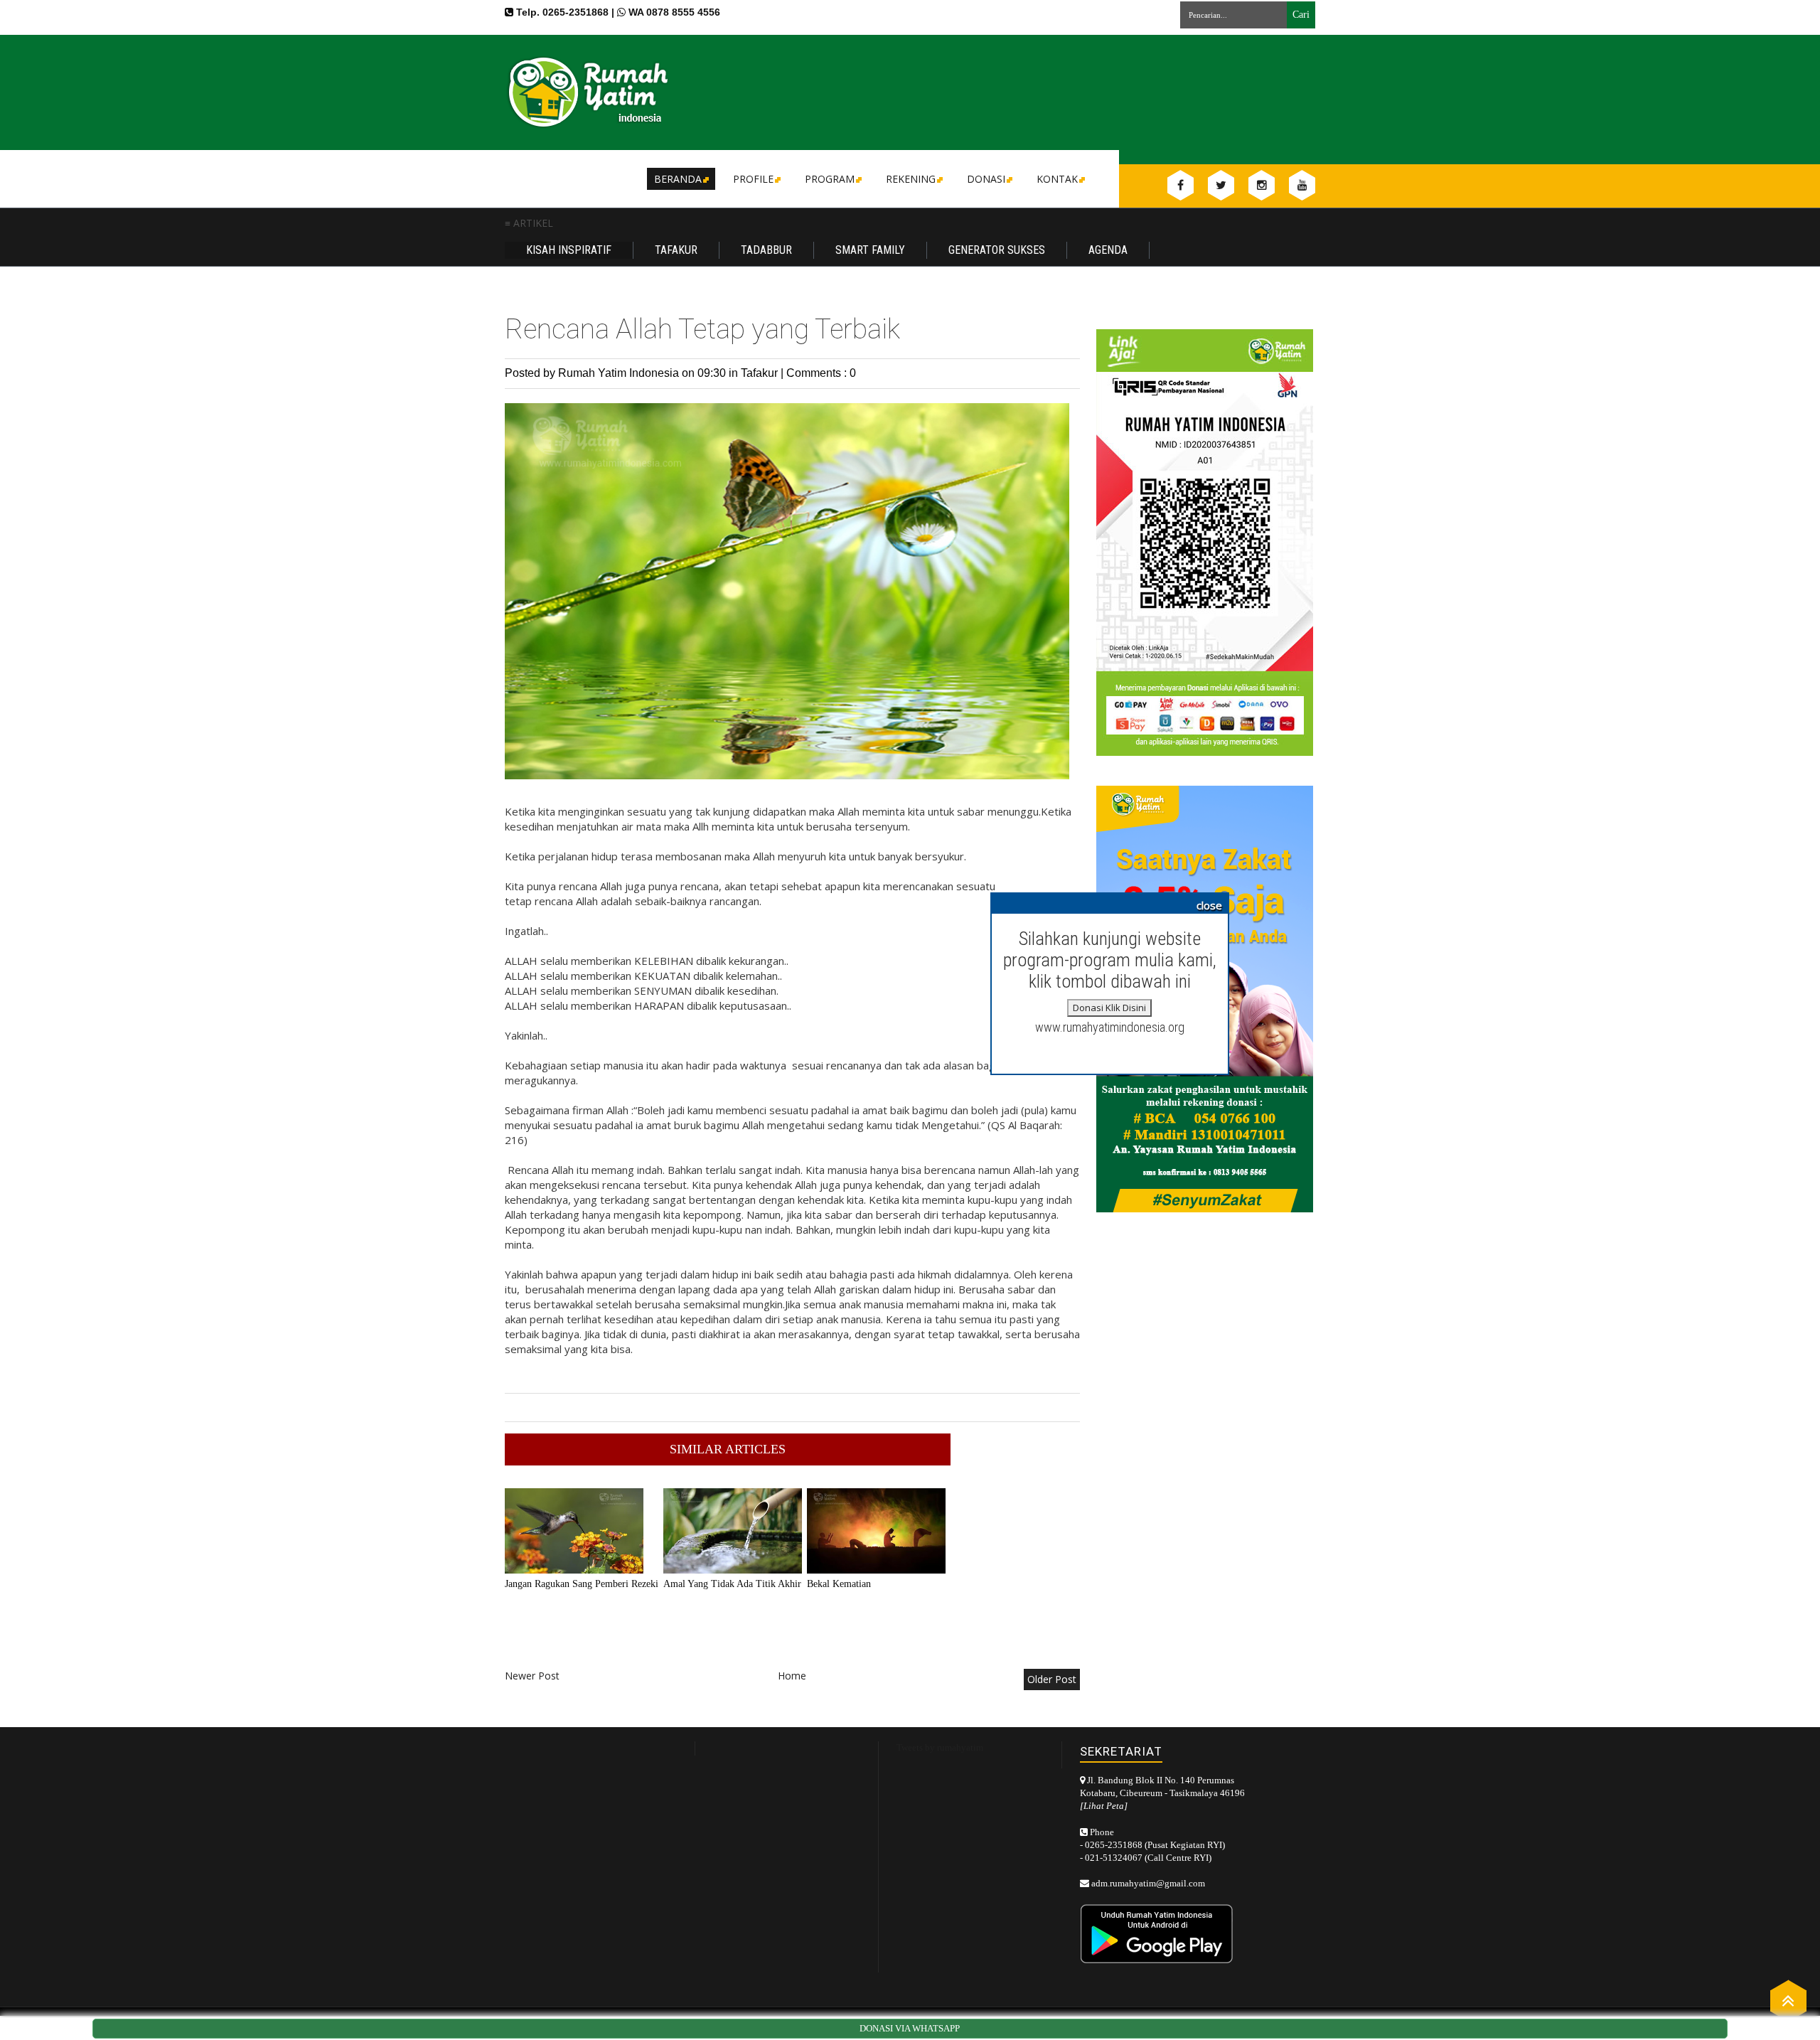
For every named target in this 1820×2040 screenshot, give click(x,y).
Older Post (1052, 1679)
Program (830, 179)
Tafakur (676, 250)
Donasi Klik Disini (1109, 1008)
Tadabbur (766, 250)
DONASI (986, 179)
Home (792, 1676)
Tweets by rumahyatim (940, 1747)
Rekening (911, 179)
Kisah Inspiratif (569, 250)
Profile (753, 179)
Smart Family (870, 250)
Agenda (1108, 250)
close (1209, 905)
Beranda (678, 179)
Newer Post (532, 1676)
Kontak (1057, 179)
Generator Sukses (997, 250)
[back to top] (1788, 2000)
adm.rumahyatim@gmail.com (1148, 1883)
